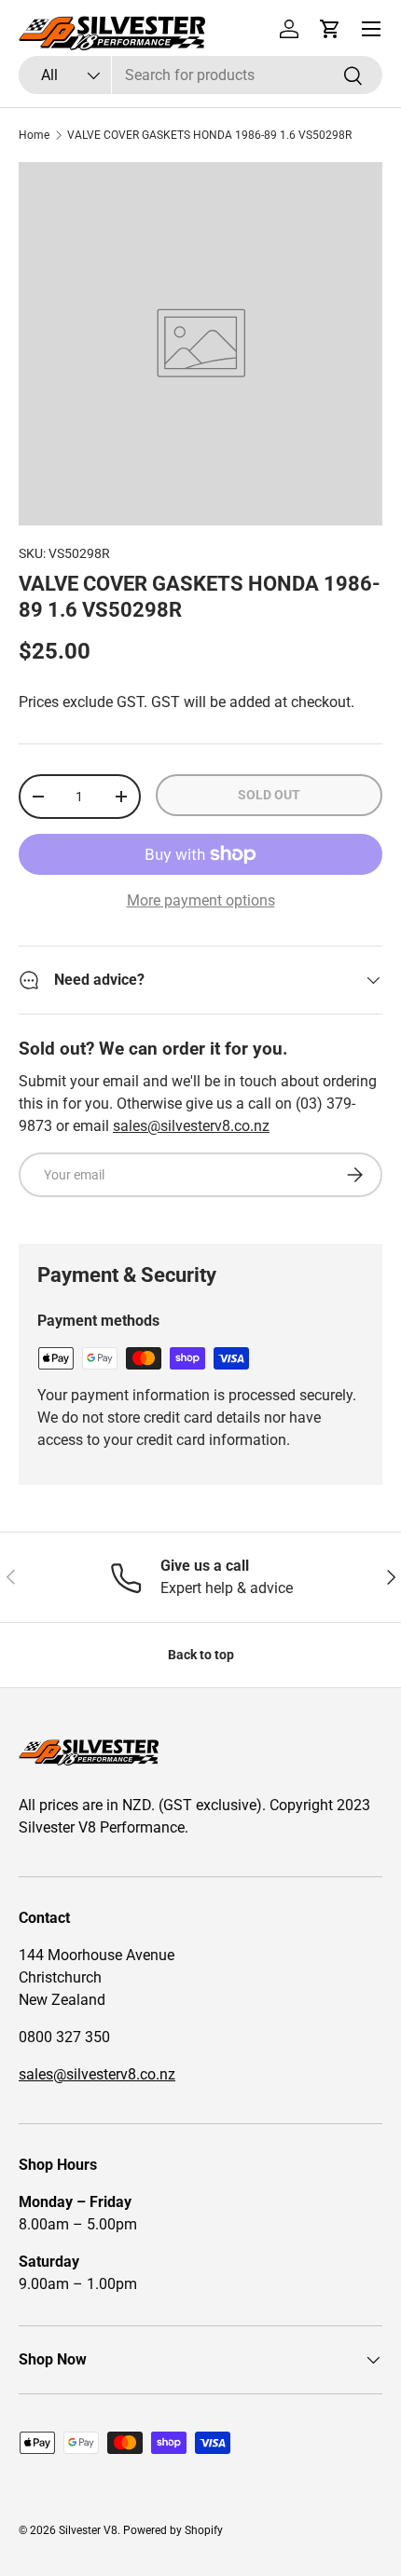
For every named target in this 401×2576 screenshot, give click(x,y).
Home (34, 135)
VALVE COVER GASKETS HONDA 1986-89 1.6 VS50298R (209, 135)
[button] (330, 29)
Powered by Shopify (173, 2530)
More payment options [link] (201, 900)
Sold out (269, 795)
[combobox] (200, 75)
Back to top (201, 1655)
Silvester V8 (88, 2530)
